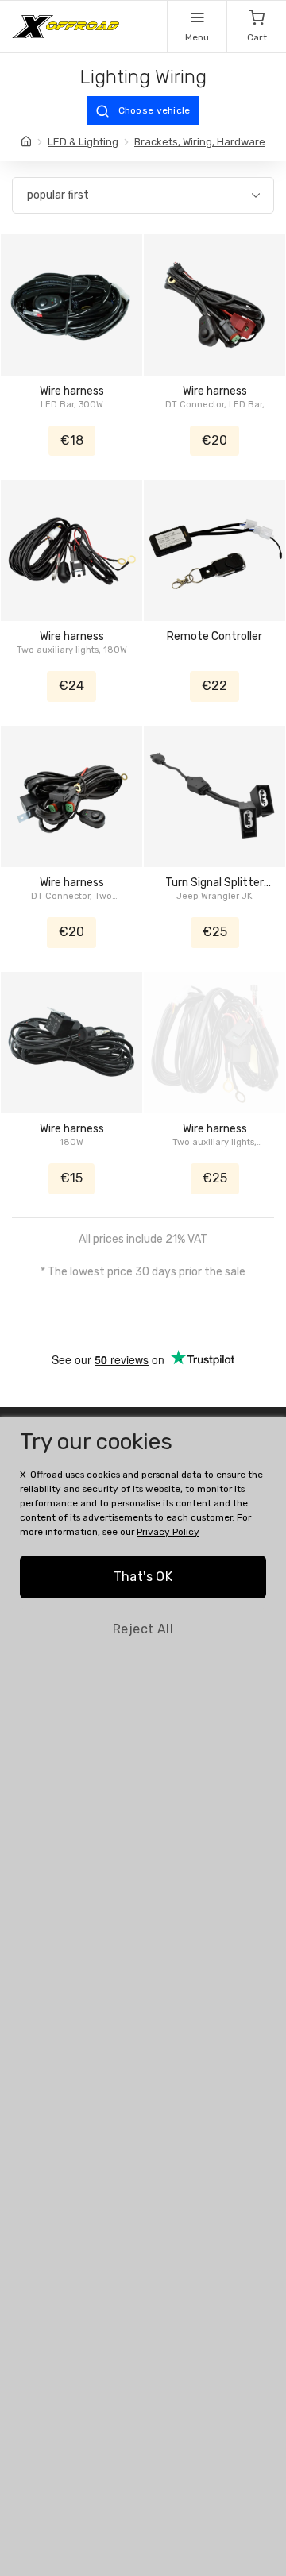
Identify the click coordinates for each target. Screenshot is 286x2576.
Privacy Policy (168, 1532)
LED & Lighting (83, 142)
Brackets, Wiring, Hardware (200, 142)
